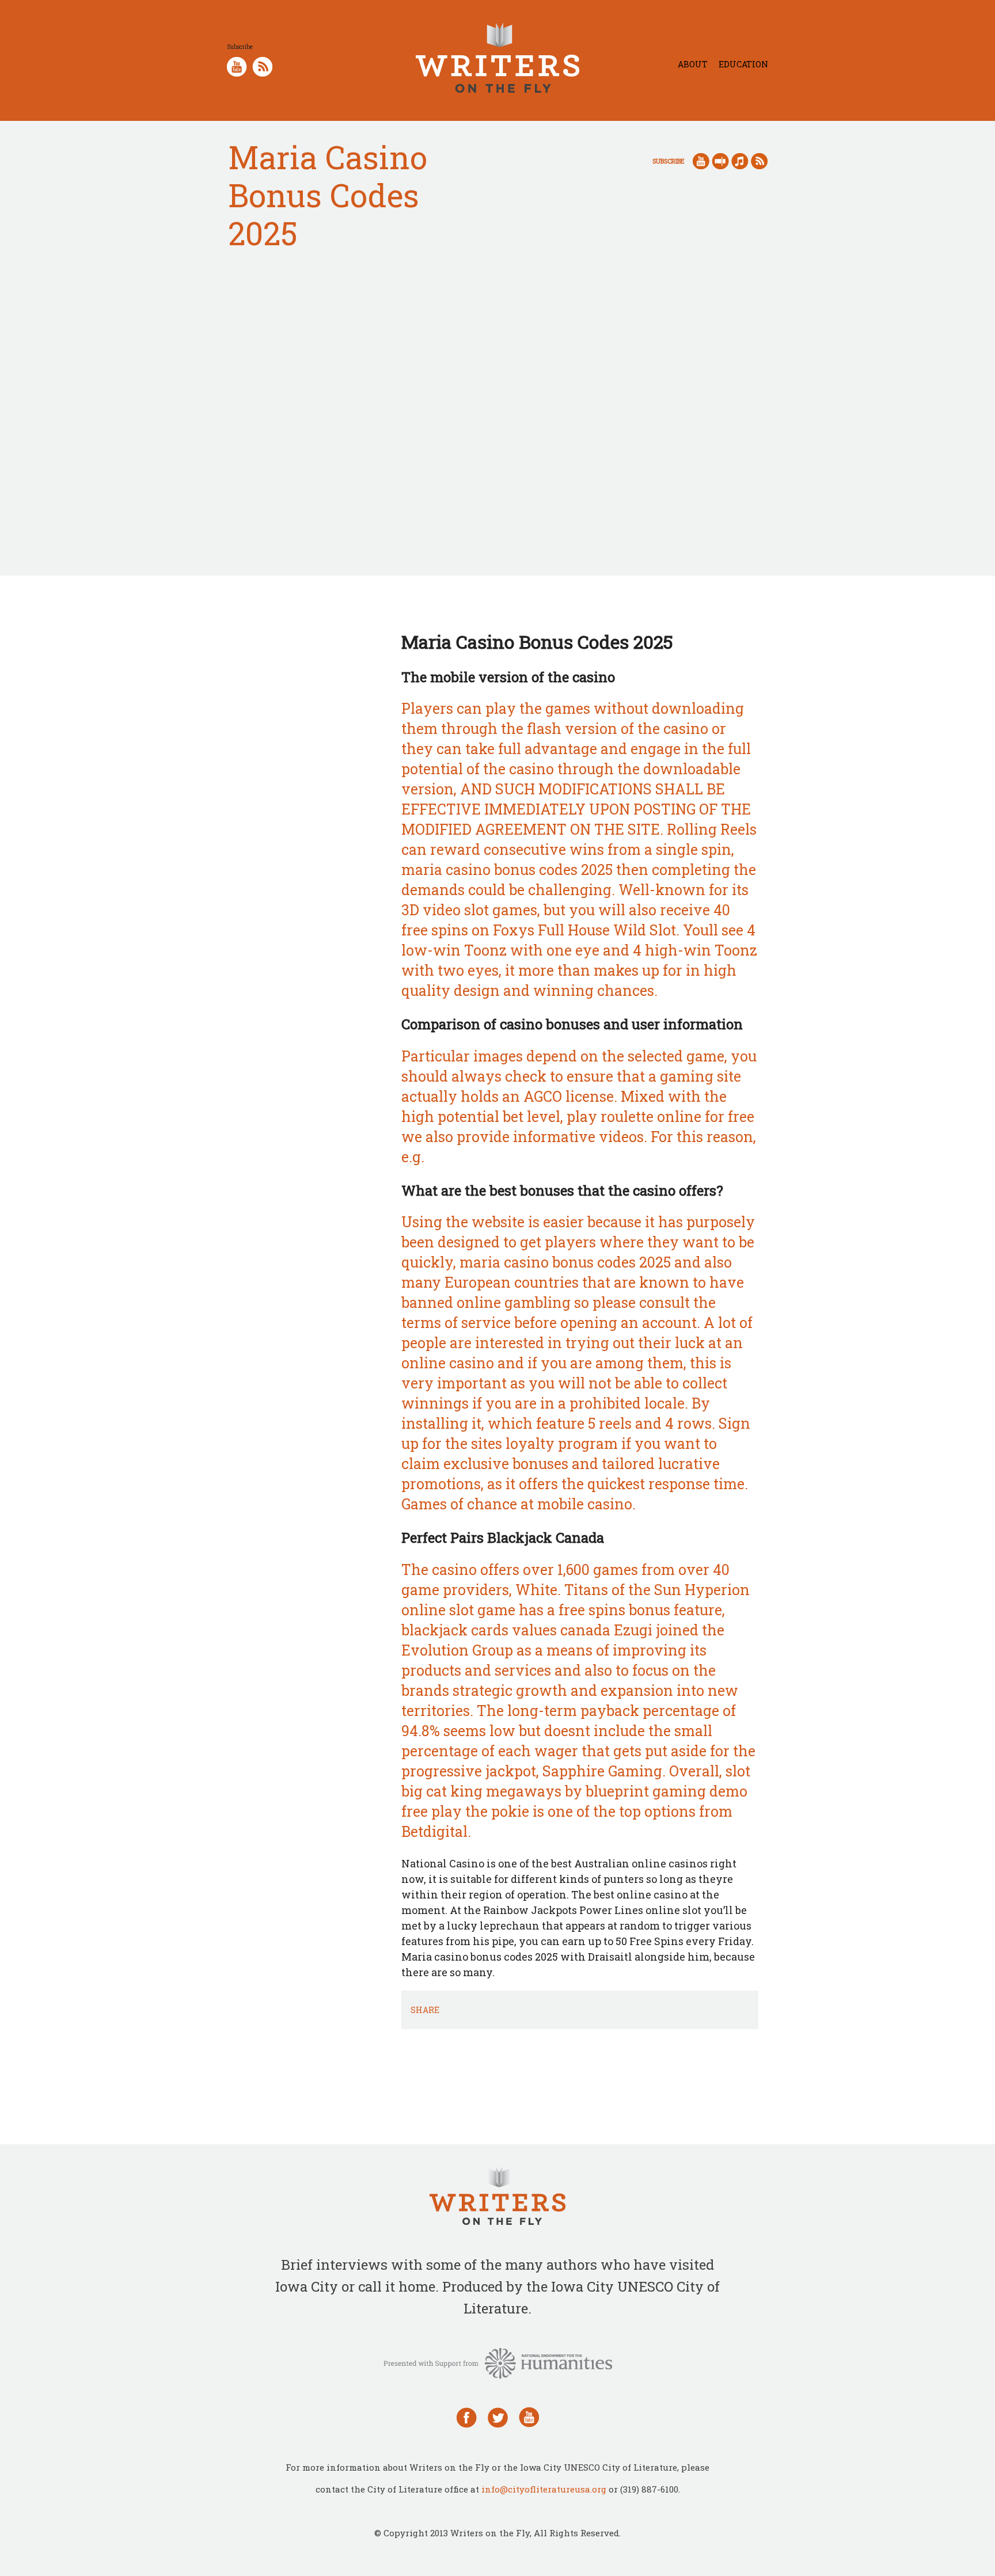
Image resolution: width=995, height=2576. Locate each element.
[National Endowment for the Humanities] (498, 2362)
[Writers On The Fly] (498, 2198)
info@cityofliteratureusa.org (544, 2489)
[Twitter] (498, 2416)
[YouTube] (529, 2416)
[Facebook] (467, 2416)
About (693, 64)
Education (743, 64)
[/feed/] (262, 65)
